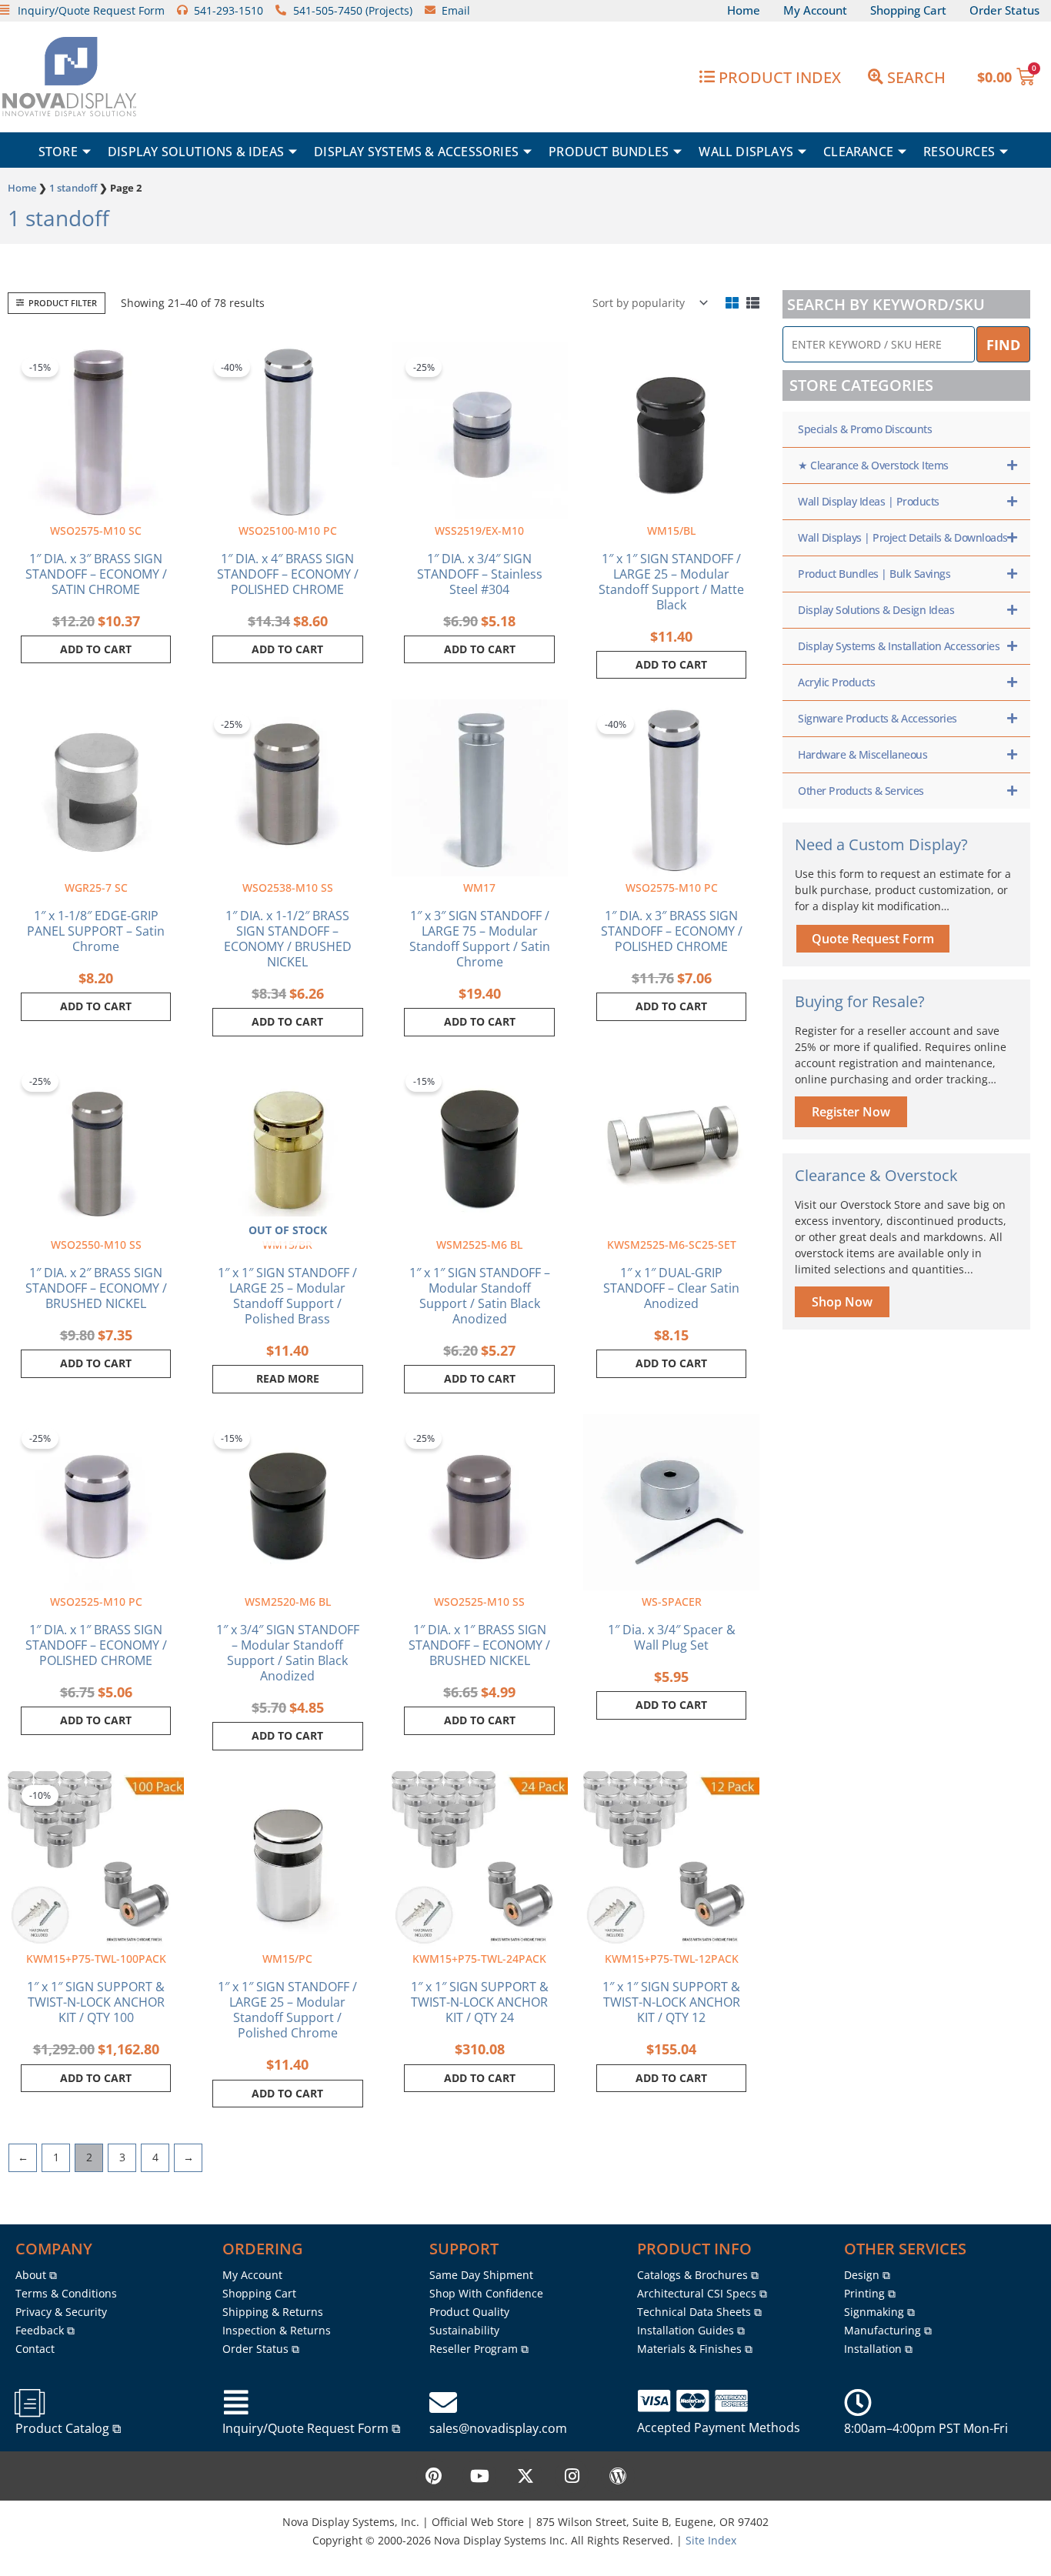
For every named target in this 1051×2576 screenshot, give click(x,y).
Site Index (711, 2540)
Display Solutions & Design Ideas (876, 610)
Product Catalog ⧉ (68, 2428)
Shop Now (842, 1302)
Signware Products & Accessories (878, 718)
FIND (1003, 345)
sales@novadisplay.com (498, 2428)
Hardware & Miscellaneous (862, 754)
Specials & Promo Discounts (865, 429)
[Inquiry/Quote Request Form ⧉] (236, 2403)
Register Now (851, 1112)
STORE (58, 152)
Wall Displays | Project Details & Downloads (903, 537)
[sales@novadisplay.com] (443, 2403)
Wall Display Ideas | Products (869, 501)
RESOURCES (959, 152)
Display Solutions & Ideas (196, 152)
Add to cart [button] (96, 649)
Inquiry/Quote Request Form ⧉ (311, 2428)
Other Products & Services (861, 791)
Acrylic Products (836, 682)
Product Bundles (609, 152)
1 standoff (73, 188)
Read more (288, 1378)
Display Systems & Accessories (416, 152)
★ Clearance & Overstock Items (873, 465)
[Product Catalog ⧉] (29, 2403)
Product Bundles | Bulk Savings (874, 574)
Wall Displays (746, 152)
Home (22, 188)
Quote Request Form (873, 939)
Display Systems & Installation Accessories (899, 646)
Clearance (858, 152)
